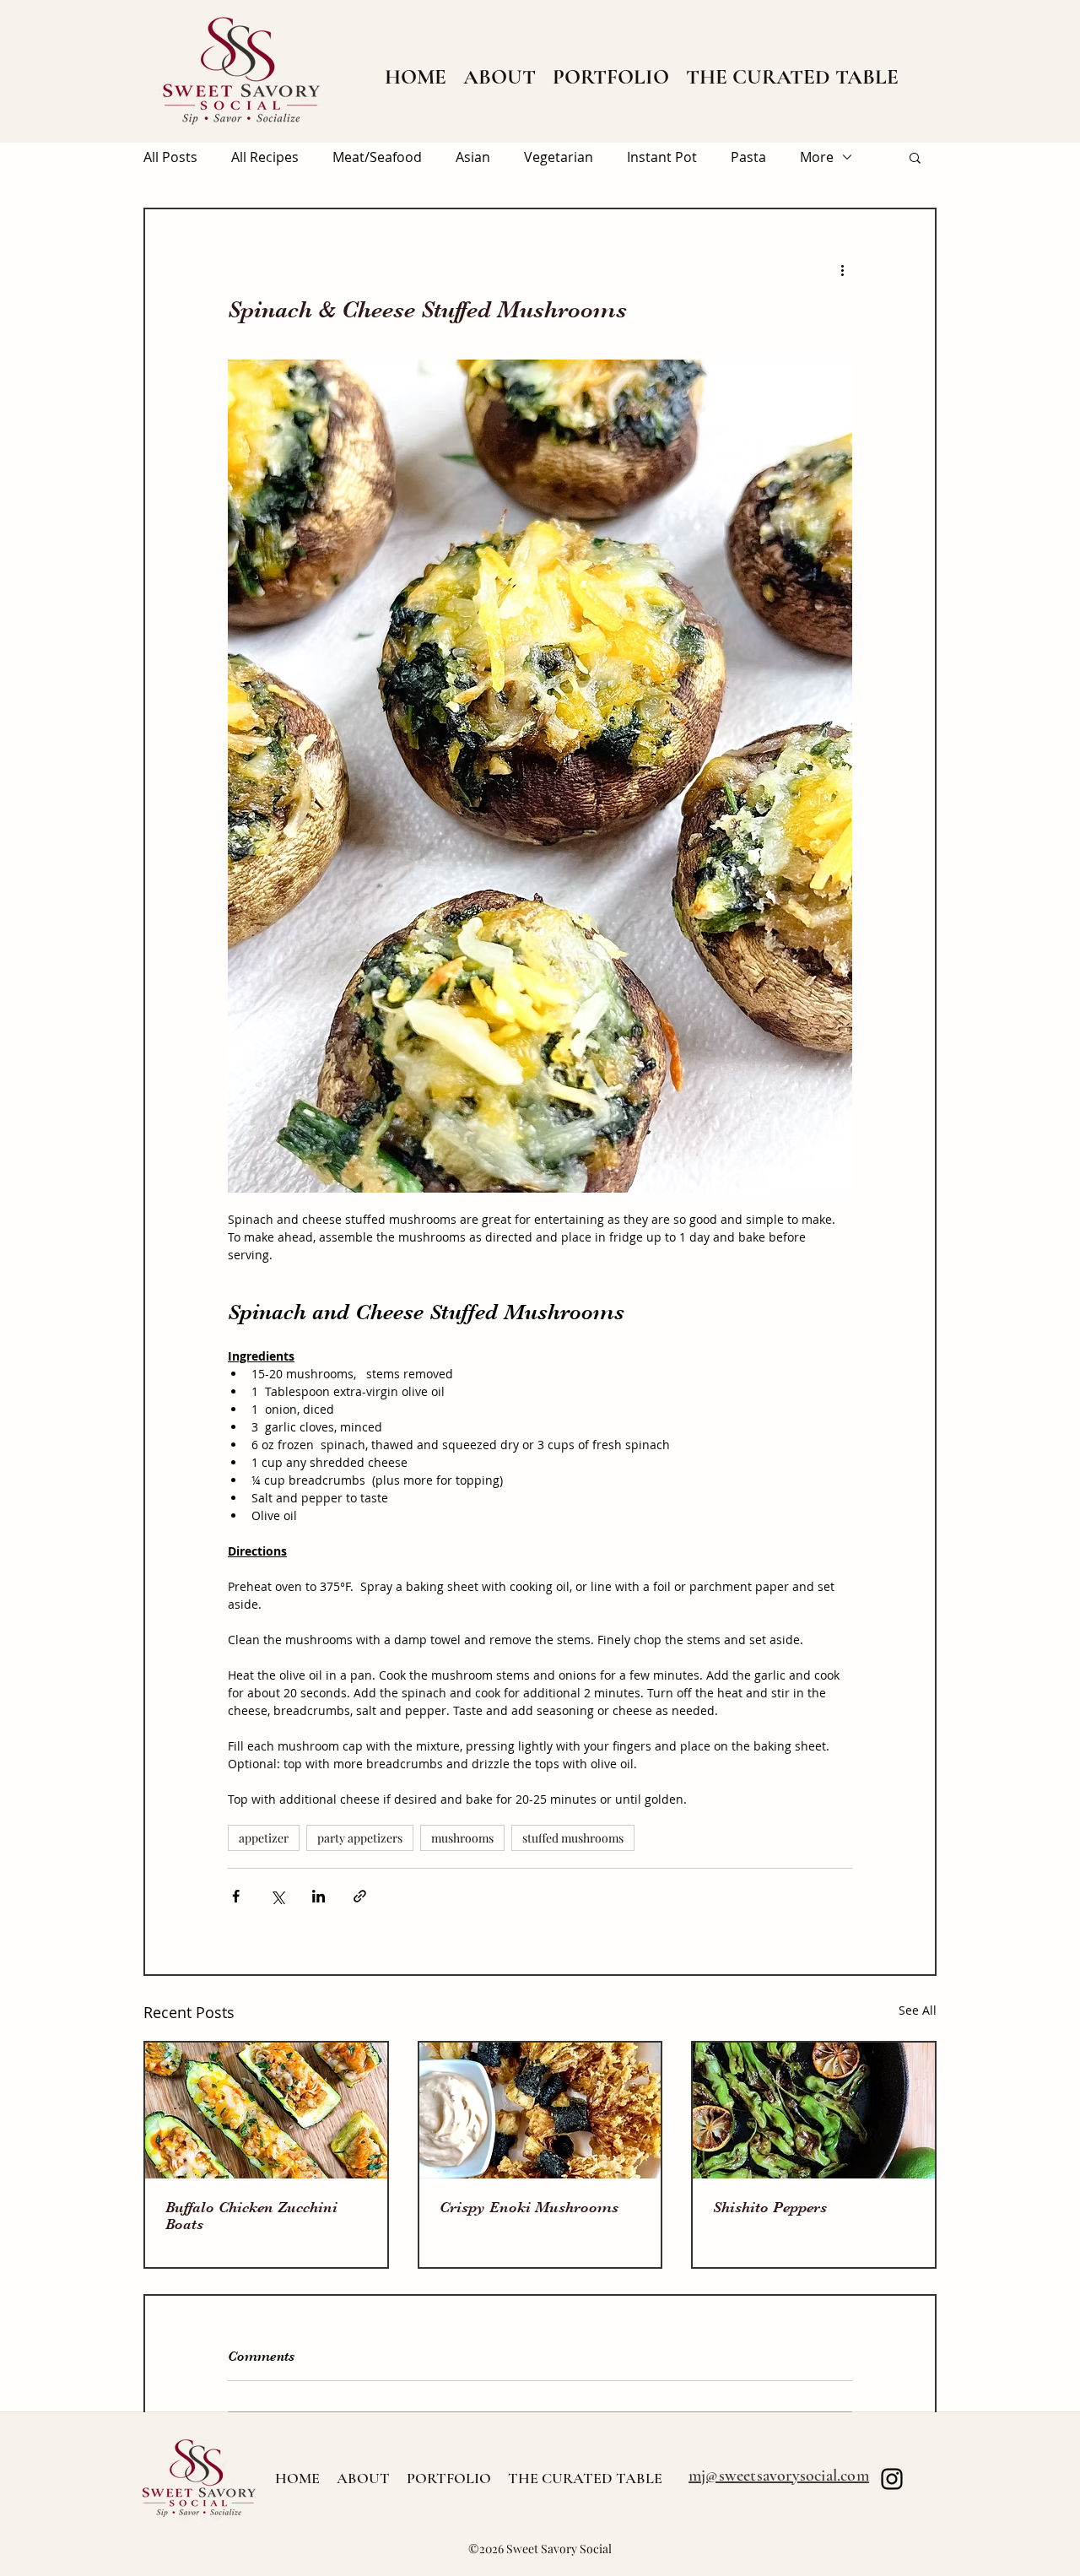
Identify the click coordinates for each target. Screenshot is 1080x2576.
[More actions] (842, 270)
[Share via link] (360, 1896)
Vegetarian (559, 157)
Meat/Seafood (377, 157)
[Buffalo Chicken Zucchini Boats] (266, 2111)
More (817, 157)
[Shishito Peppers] (814, 2111)
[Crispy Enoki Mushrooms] (540, 2111)
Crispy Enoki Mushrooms (529, 2207)
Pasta (748, 157)
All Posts (170, 157)
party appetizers (360, 1838)
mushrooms (462, 1838)
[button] (915, 157)
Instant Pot (662, 157)
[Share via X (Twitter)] (277, 1896)
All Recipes (265, 157)
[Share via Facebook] (236, 1896)
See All (918, 2010)
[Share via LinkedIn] (319, 1896)
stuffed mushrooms (573, 1838)
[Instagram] (892, 2479)
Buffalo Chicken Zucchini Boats (251, 2216)
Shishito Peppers (770, 2207)
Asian (473, 157)
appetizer (264, 1838)
